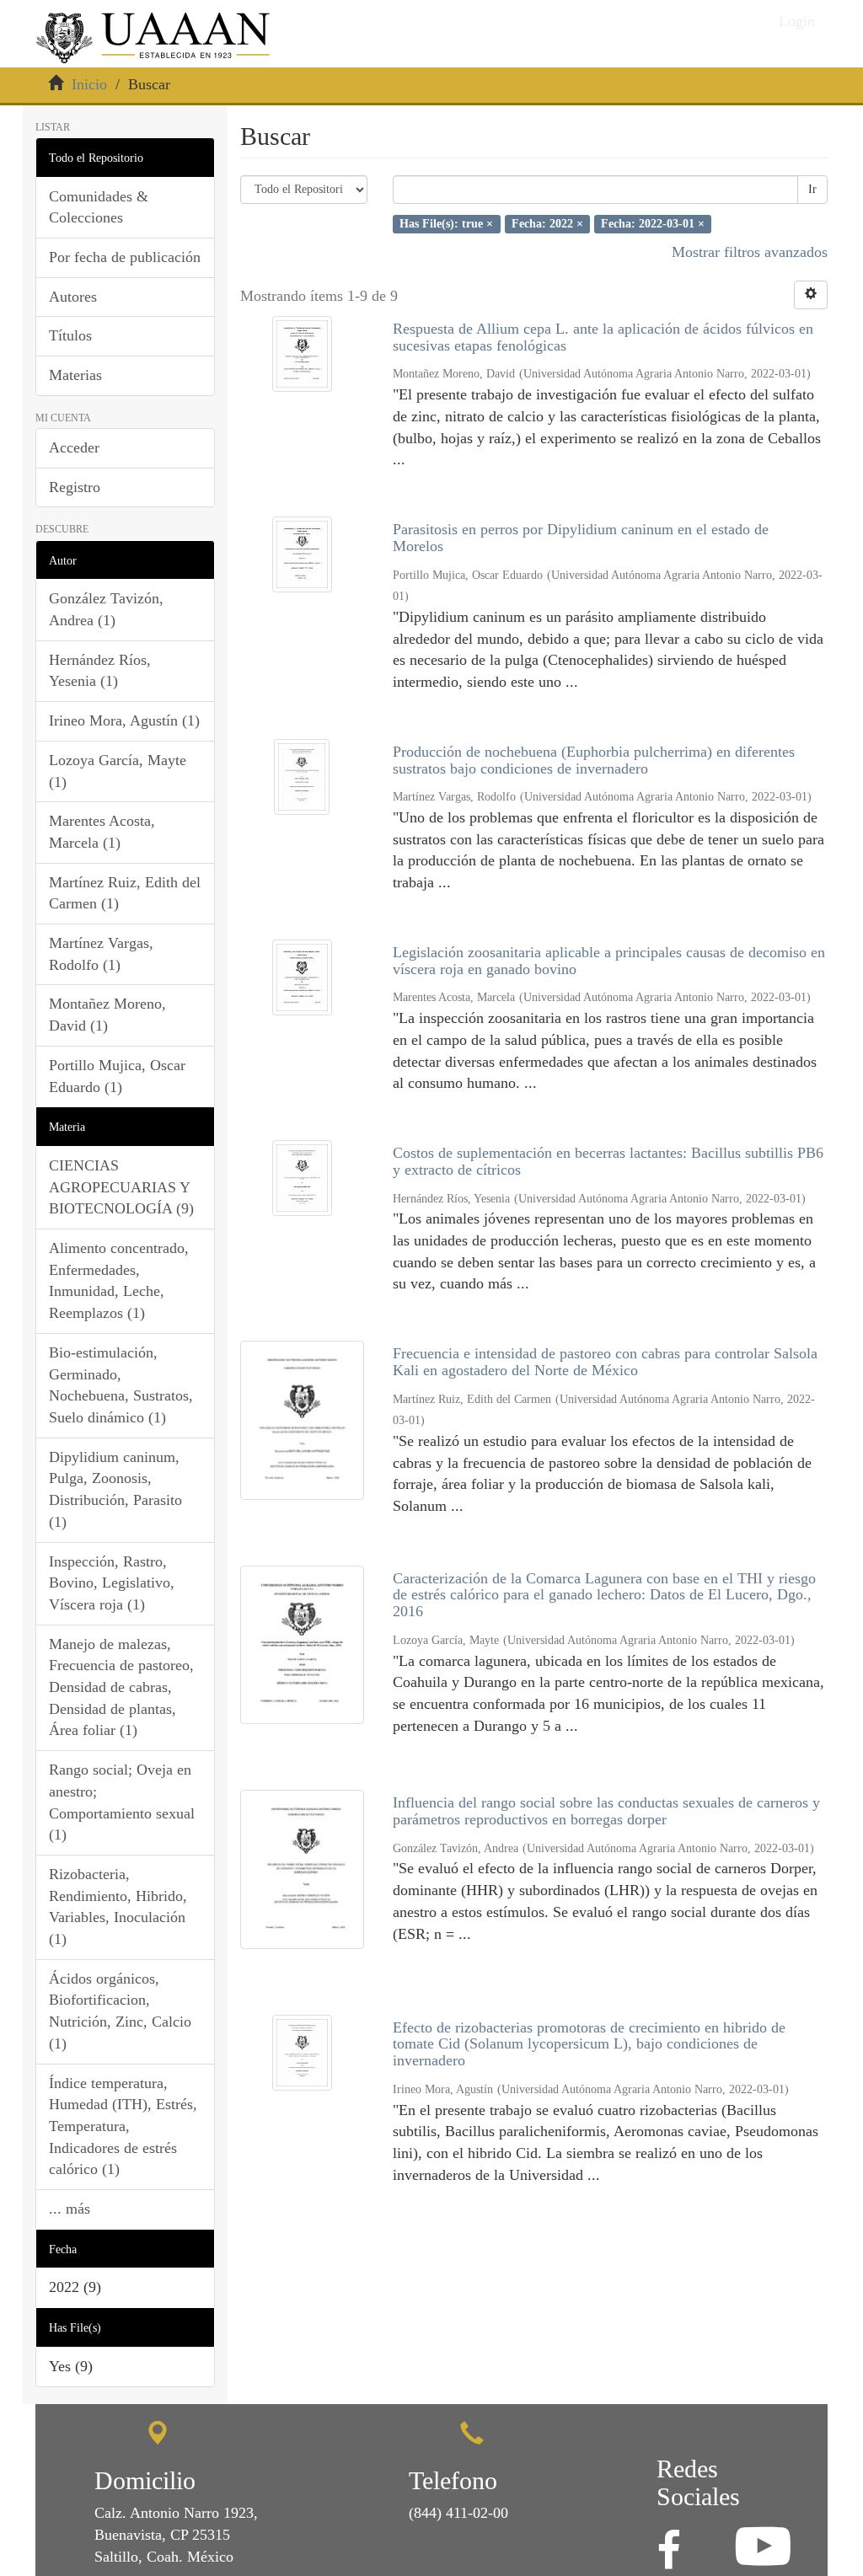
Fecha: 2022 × (547, 224)
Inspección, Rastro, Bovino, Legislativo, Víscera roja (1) (112, 1583)
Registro (75, 487)
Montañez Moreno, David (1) (107, 1015)
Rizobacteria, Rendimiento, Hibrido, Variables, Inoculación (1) (118, 1907)
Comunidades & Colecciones (99, 207)
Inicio (89, 84)
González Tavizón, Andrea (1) (106, 609)
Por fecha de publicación (125, 257)
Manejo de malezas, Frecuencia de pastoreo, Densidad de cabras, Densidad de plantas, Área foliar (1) (121, 1687)
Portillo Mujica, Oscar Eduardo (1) (117, 1076)
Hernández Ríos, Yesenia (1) (100, 671)
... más (70, 2209)
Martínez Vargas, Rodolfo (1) (101, 954)
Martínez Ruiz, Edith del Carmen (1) (125, 893)
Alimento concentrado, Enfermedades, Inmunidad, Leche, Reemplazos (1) (119, 1280)
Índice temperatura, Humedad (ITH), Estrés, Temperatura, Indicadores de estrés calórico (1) (123, 2126)
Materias (75, 375)
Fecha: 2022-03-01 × (653, 224)
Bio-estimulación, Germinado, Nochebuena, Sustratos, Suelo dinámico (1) (121, 1385)
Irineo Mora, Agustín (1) (124, 720)
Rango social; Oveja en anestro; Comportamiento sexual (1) (122, 1802)
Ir (812, 189)
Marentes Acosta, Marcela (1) (102, 832)
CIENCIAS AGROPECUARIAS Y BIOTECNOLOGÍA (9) (121, 1187)
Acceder (74, 447)
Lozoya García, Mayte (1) (118, 771)
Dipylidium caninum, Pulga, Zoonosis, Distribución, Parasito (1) (115, 1489)
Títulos (70, 335)
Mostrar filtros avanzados (750, 252)
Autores (73, 297)
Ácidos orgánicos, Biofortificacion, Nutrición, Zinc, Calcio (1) (120, 2011)
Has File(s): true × (446, 224)
